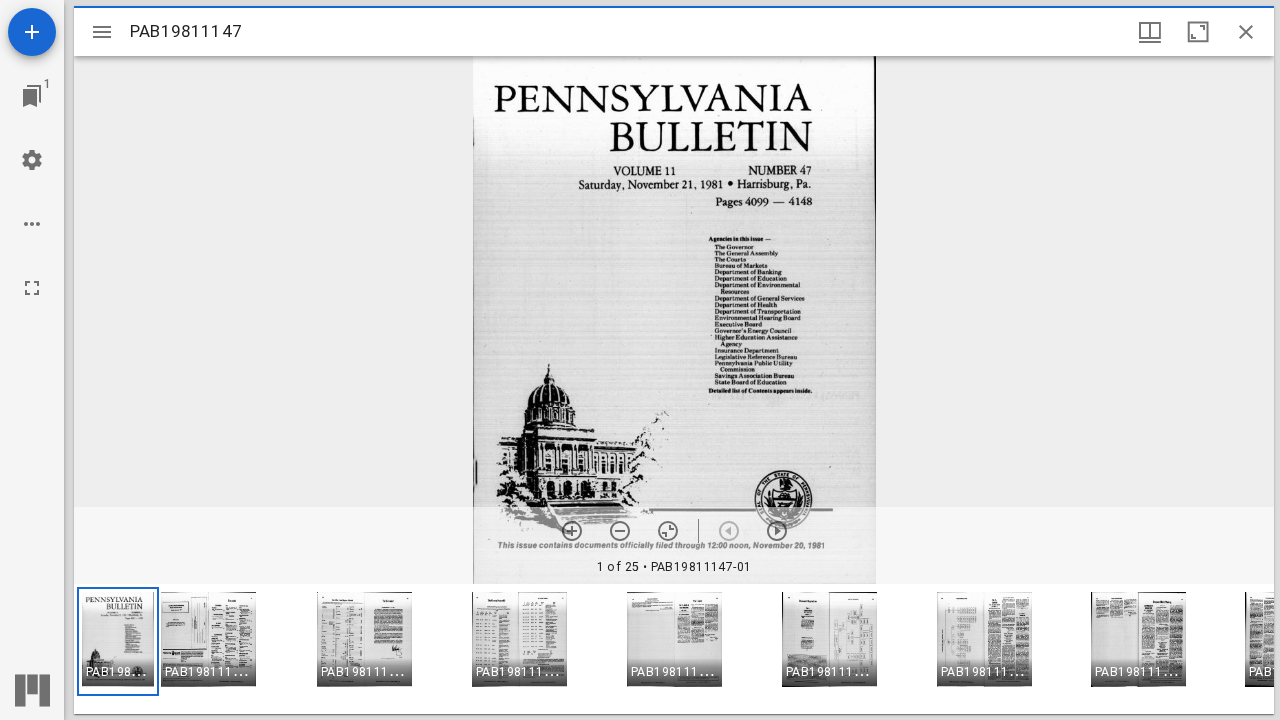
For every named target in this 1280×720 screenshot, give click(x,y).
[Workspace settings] (32, 160)
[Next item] (777, 531)
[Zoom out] (620, 531)
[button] (118, 641)
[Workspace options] (32, 224)
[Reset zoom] (668, 531)
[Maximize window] (1198, 32)
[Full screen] (32, 288)
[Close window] (1246, 32)
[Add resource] (32, 32)
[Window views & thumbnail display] (1150, 32)
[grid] (674, 649)
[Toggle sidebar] (102, 32)
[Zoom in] (572, 531)
